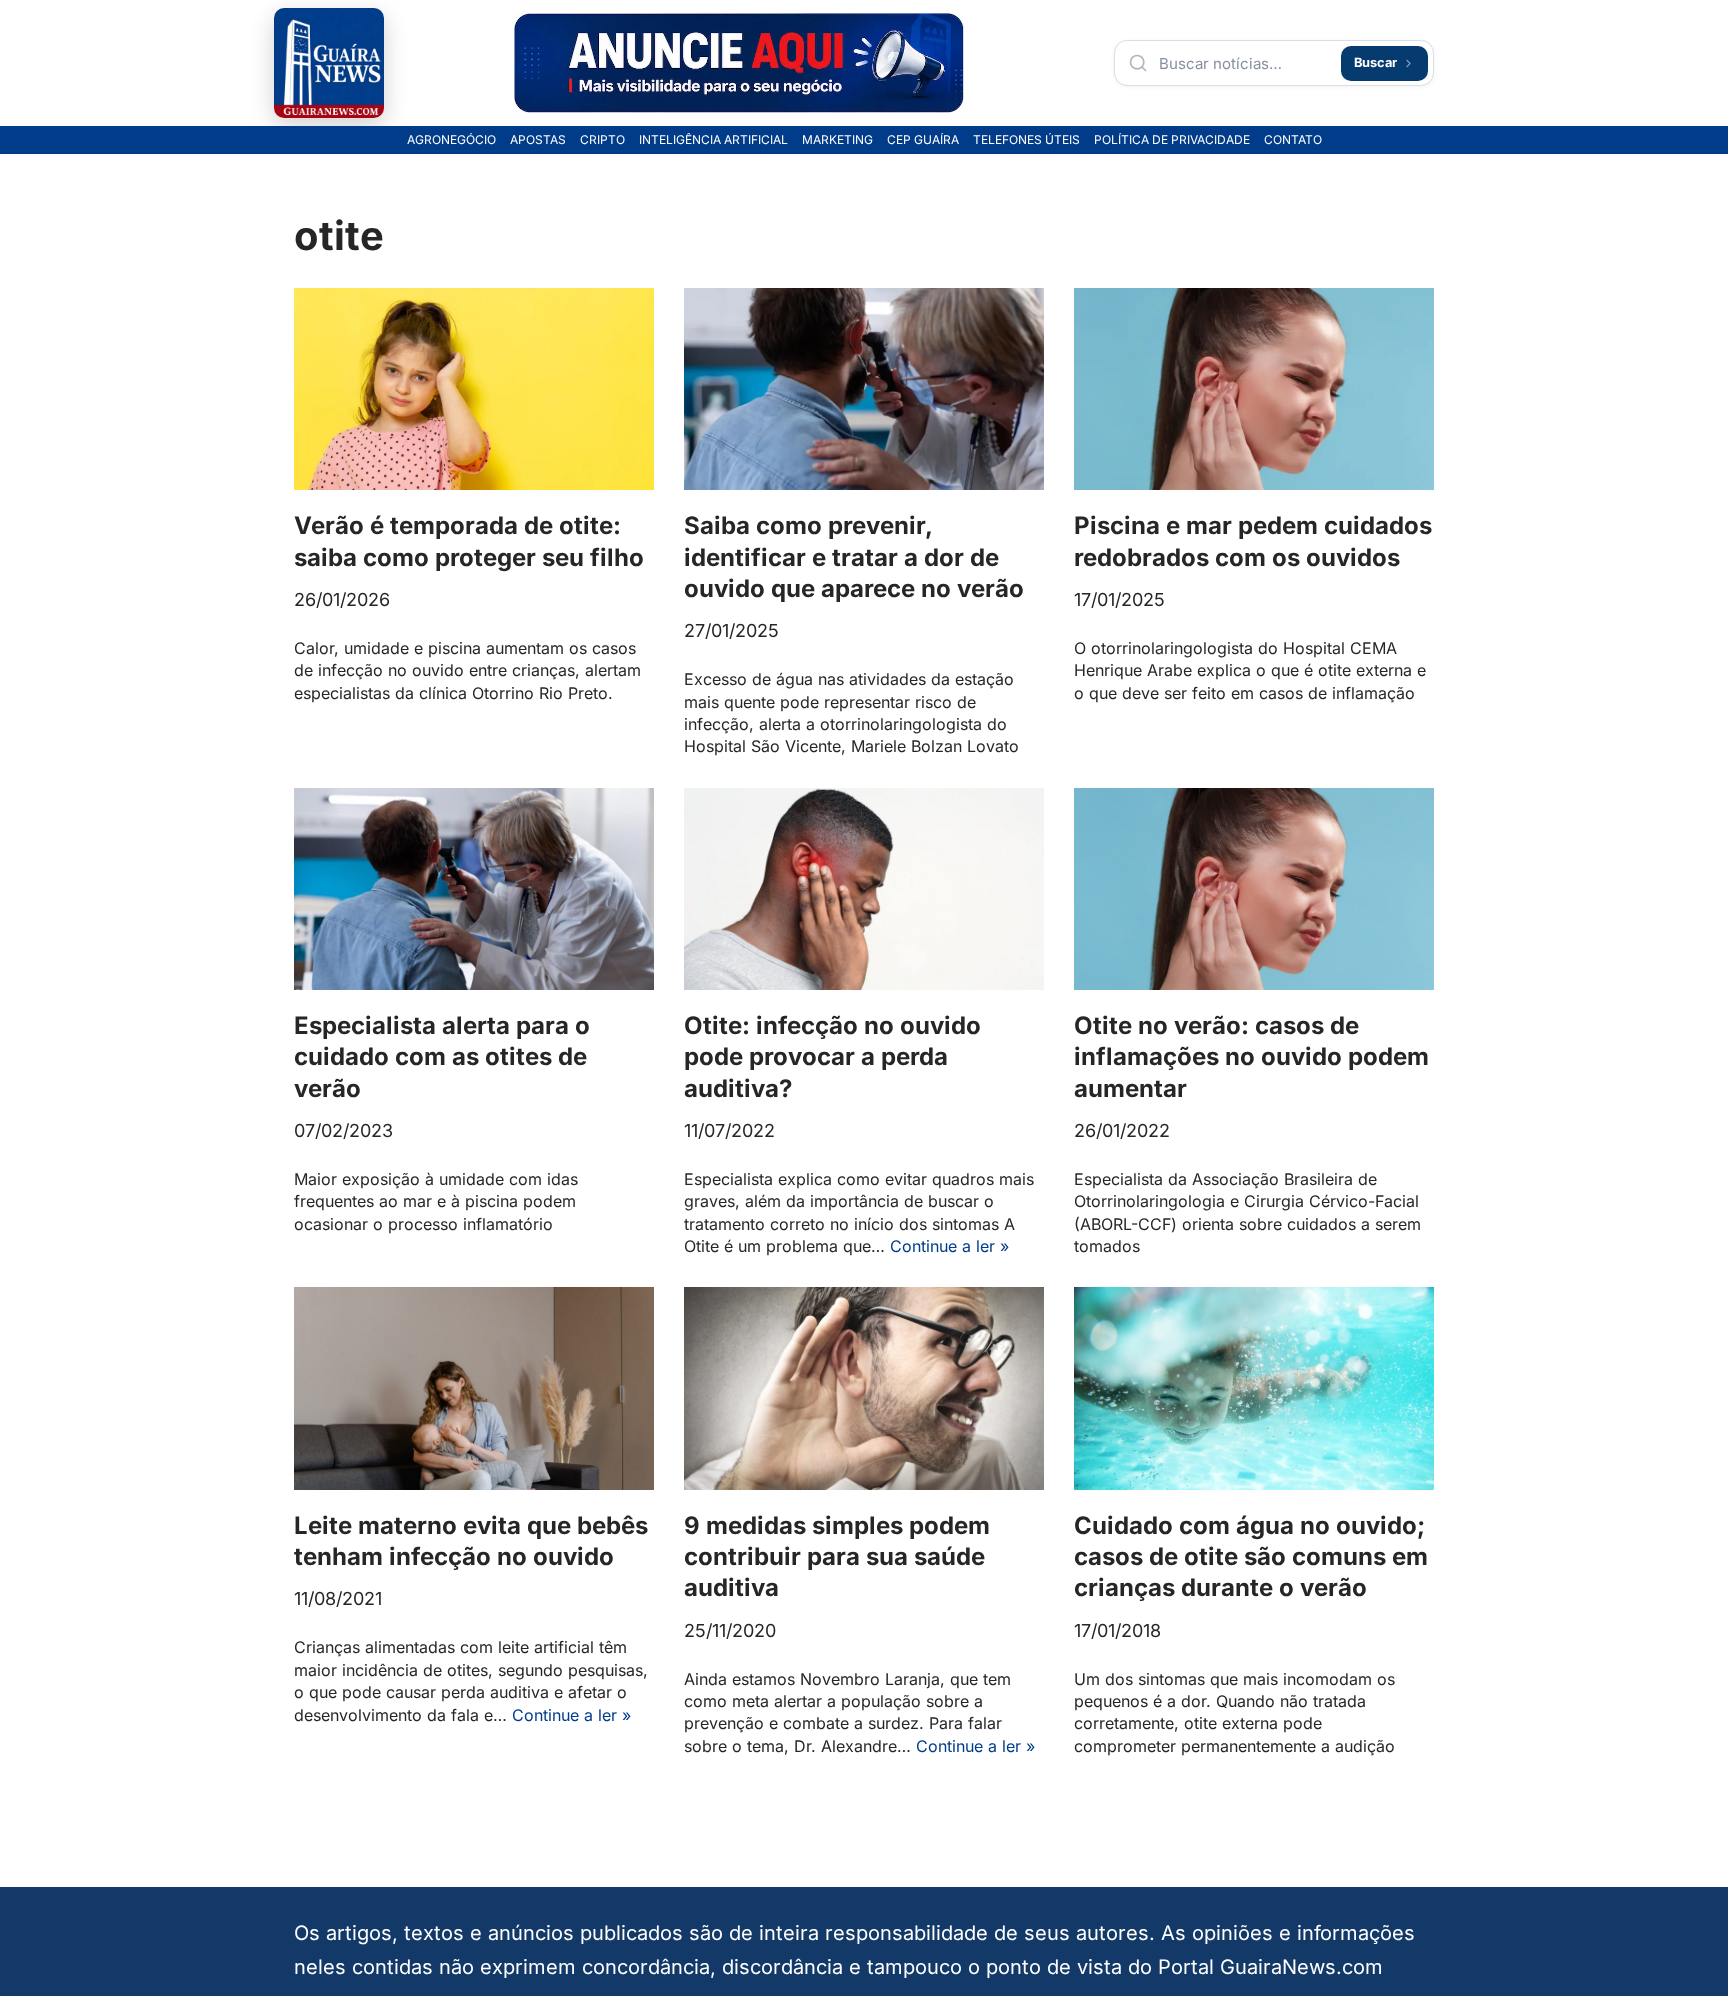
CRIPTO (602, 140)
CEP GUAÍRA (923, 140)
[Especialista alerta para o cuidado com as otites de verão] (474, 889)
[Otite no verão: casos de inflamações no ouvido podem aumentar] (1254, 889)
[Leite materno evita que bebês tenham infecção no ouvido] (474, 1388)
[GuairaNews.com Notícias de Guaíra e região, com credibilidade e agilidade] (329, 63)
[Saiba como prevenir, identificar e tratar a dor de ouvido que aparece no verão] (864, 389)
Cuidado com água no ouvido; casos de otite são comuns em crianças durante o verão (1251, 1556)
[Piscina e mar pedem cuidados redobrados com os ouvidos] (1254, 389)
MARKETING (837, 140)
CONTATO (1293, 140)
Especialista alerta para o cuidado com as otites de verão (442, 1056)
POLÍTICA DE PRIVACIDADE (1172, 140)
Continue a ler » (949, 1246)
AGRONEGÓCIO (451, 140)
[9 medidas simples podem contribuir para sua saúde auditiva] (864, 1388)
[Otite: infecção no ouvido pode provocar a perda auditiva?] (864, 889)
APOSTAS (538, 140)
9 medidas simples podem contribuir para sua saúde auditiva (837, 1556)
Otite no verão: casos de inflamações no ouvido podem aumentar (1251, 1056)
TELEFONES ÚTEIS (1026, 140)
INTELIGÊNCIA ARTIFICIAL (713, 140)
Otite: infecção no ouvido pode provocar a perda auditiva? (832, 1056)
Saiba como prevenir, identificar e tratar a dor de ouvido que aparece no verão (854, 556)
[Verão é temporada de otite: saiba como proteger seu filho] (474, 389)
